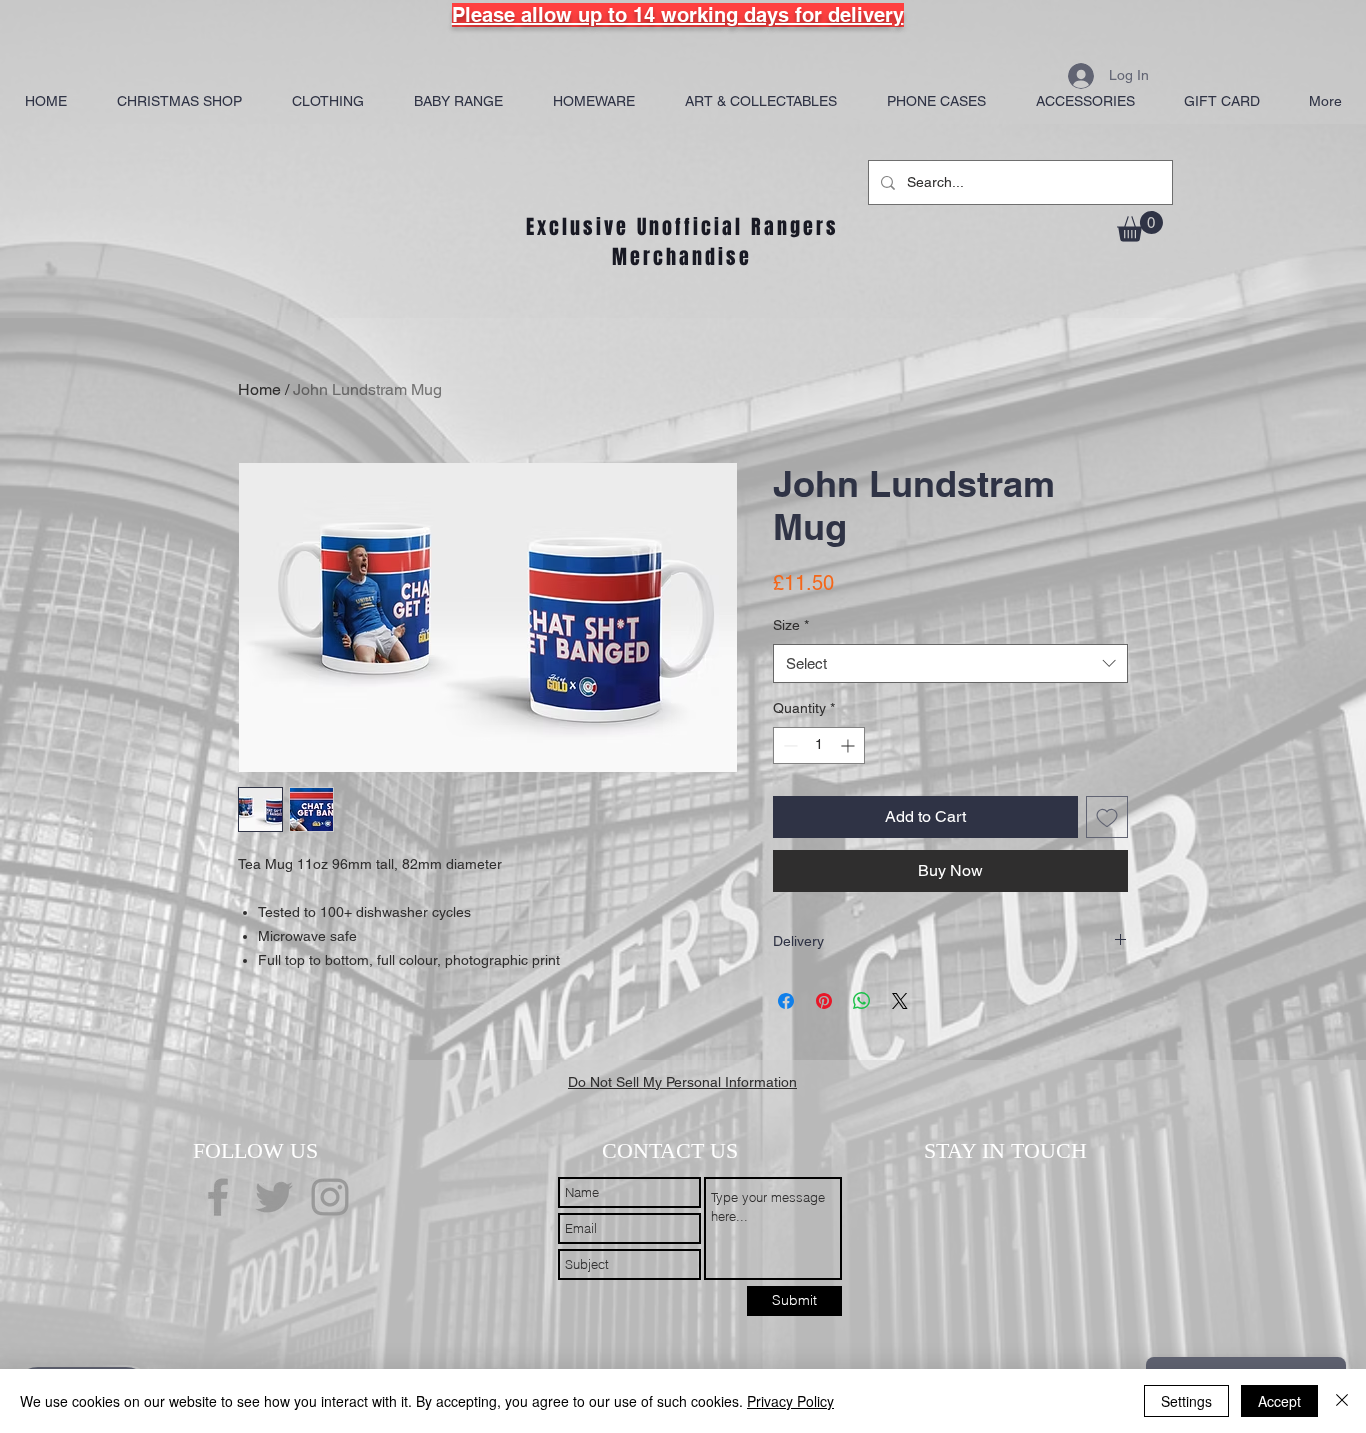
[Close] (1342, 1401)
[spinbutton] (819, 745)
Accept (1279, 1401)
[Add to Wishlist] (1107, 817)
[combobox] (950, 663)
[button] (1140, 226)
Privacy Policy (790, 1401)
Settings (1186, 1401)
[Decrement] (788, 745)
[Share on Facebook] (786, 1001)
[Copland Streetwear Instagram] (330, 1197)
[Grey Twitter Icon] (274, 1197)
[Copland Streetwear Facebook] (218, 1197)
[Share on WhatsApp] (862, 1001)
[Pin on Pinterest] (824, 1001)
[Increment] (849, 745)
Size (791, 625)
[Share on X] (900, 1001)
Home (259, 389)
